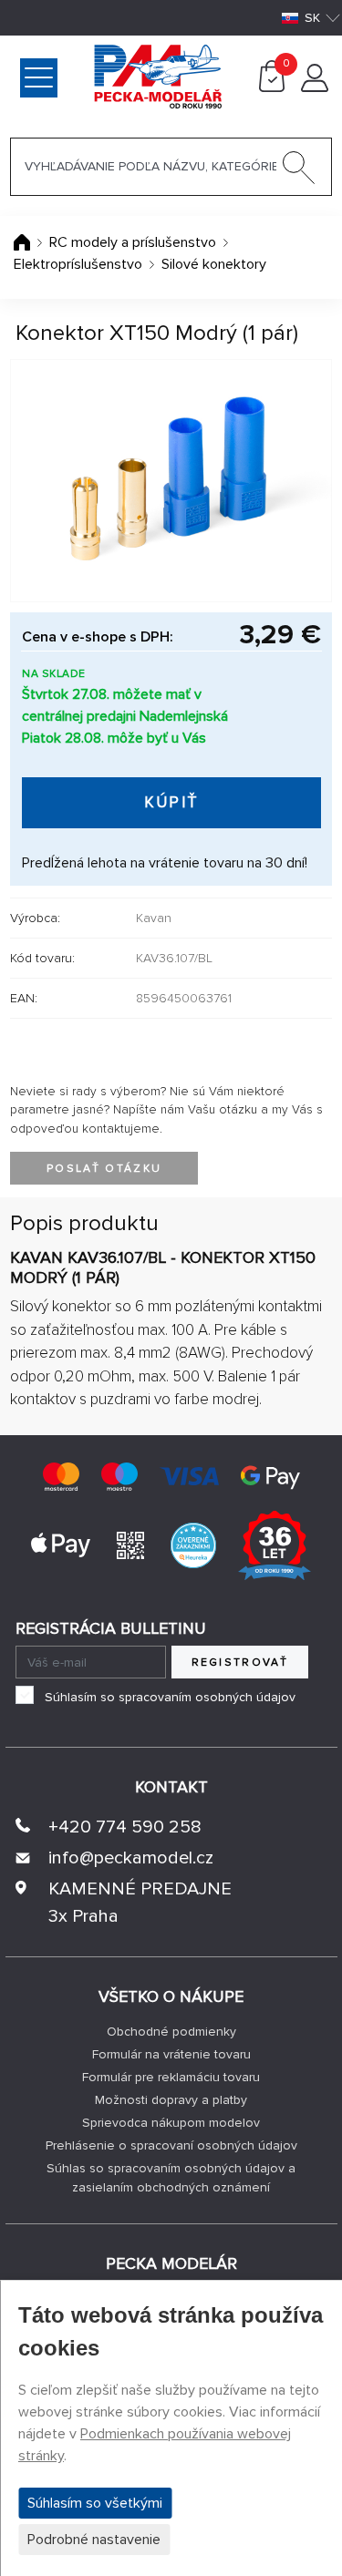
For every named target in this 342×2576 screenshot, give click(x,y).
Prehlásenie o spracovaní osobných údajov (171, 2145)
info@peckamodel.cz (131, 1858)
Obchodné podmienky (171, 2032)
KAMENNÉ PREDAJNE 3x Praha (140, 1903)
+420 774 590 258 (125, 1827)
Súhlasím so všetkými (95, 2503)
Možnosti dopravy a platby (171, 2100)
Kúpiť (172, 802)
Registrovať (240, 1663)
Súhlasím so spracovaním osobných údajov (170, 1697)
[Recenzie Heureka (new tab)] (193, 1545)
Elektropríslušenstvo (78, 264)
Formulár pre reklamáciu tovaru (171, 2077)
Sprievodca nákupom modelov (171, 2123)
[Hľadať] (299, 171)
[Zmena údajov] (315, 87)
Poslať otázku (104, 1169)
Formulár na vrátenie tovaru (171, 2054)
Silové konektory (214, 264)
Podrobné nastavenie (94, 2540)
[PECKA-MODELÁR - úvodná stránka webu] (85, 76)
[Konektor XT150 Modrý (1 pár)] (171, 481)
